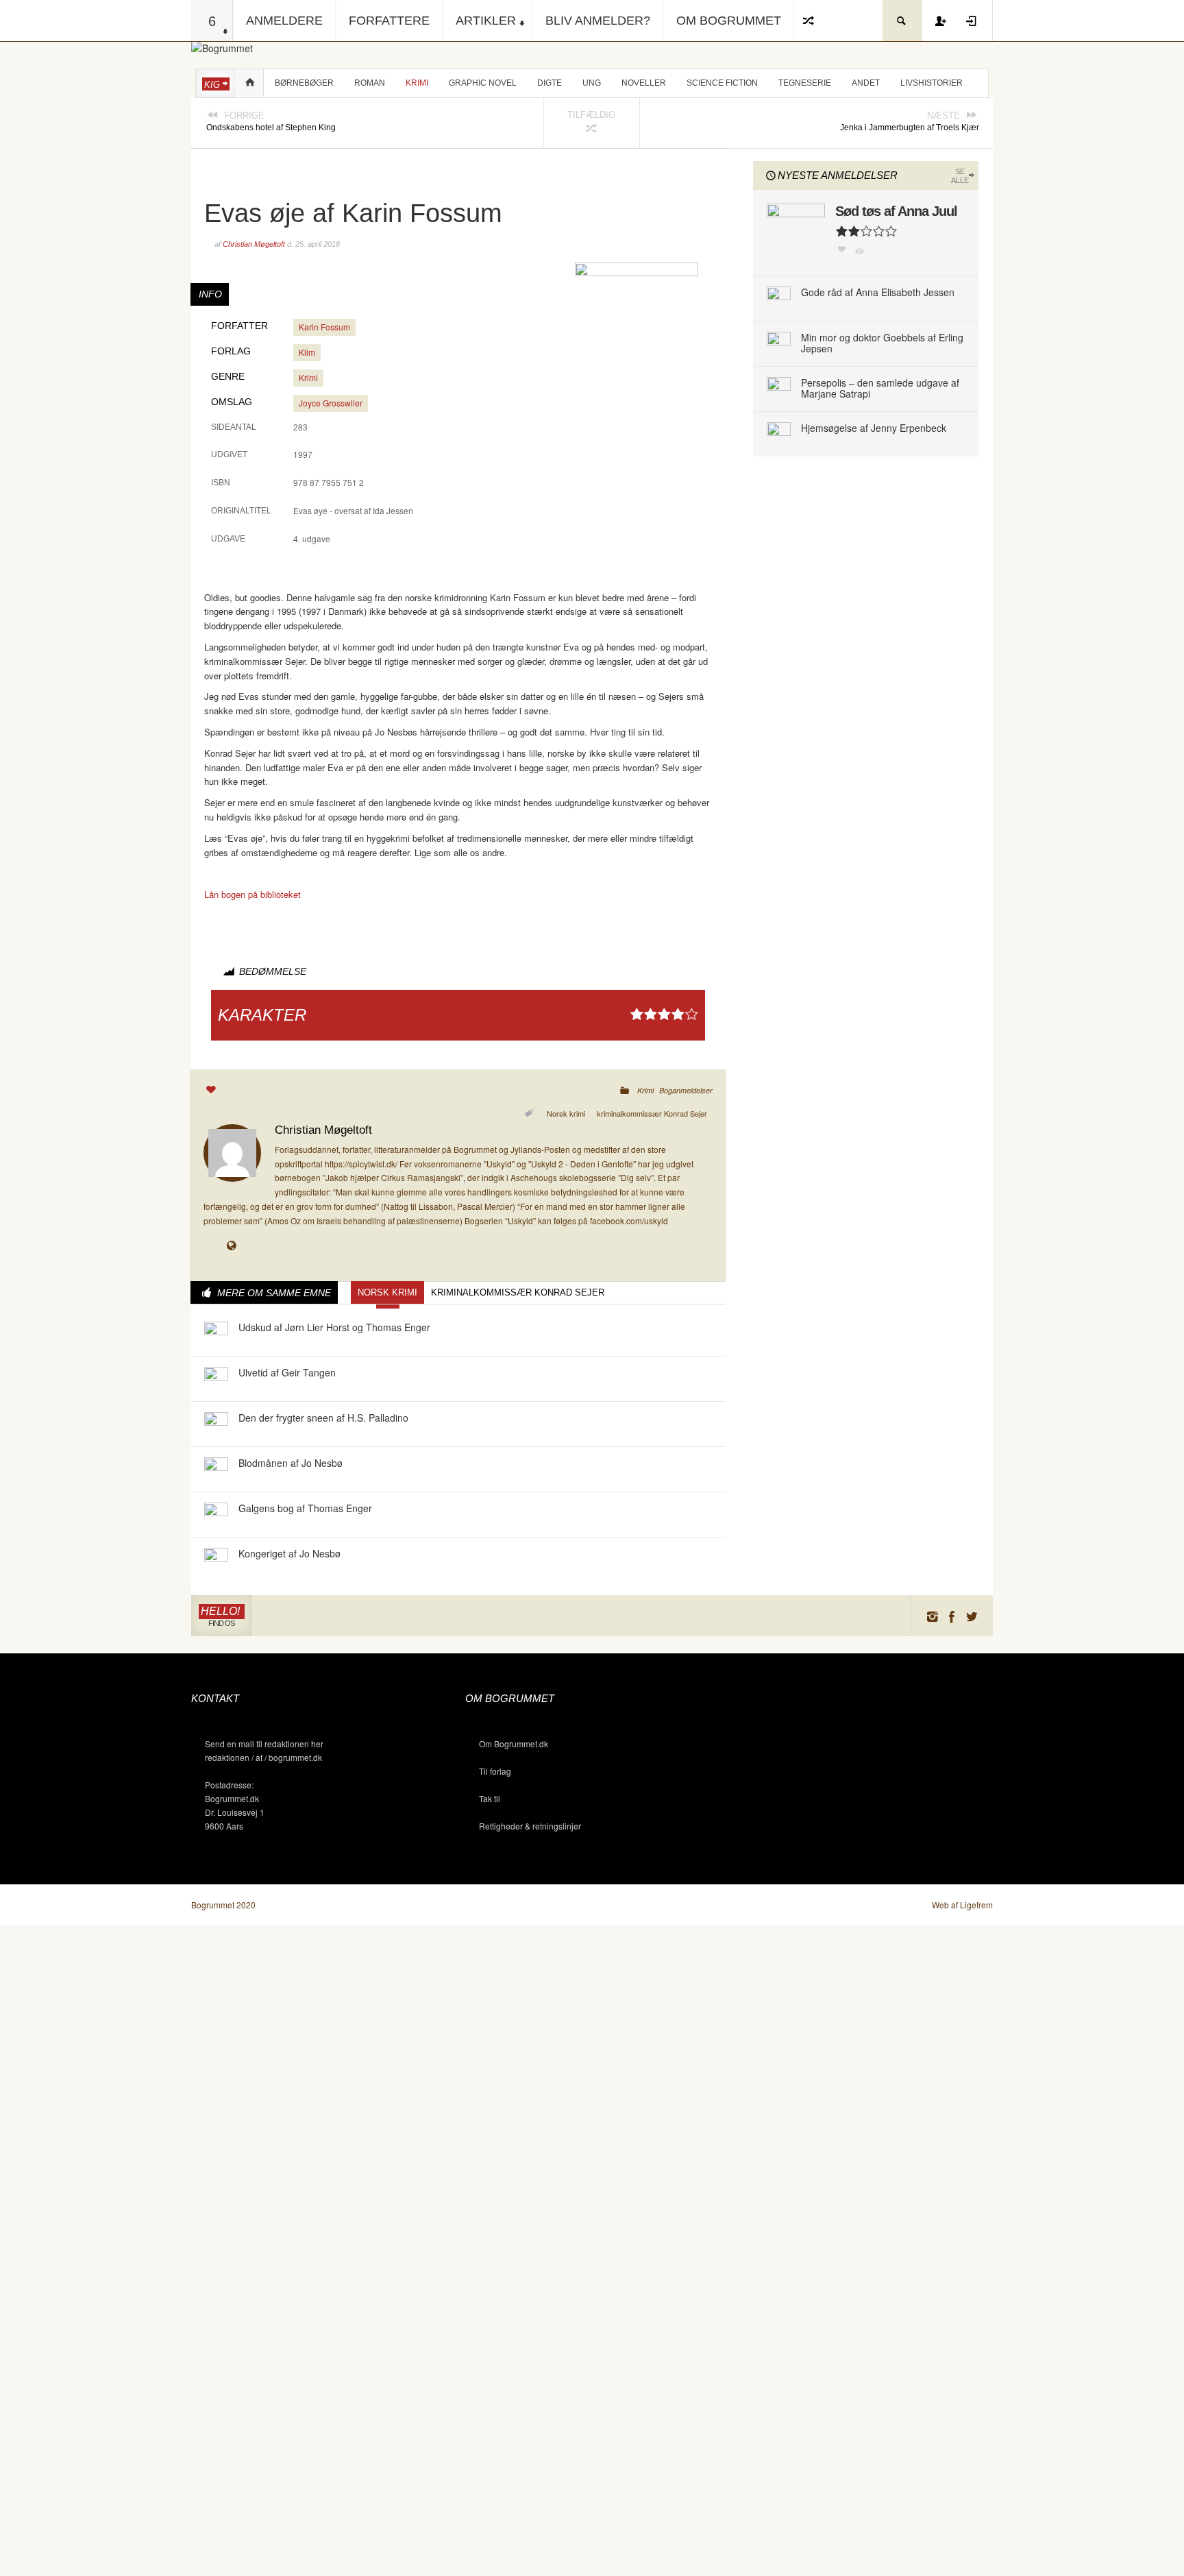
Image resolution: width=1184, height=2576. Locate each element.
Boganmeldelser (686, 1090)
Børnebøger (304, 83)
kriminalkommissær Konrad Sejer (652, 1113)
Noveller (644, 83)
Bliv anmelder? (598, 21)
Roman (370, 83)
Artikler (486, 21)
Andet (866, 83)
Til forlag (495, 1771)
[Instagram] (932, 1616)
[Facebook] (952, 1616)
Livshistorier (932, 83)
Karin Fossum (324, 327)
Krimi (417, 83)
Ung (592, 83)
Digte (550, 83)
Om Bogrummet (729, 21)
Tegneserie (805, 83)
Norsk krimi (566, 1113)
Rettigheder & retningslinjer (530, 1826)
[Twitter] (972, 1616)
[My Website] (234, 1247)
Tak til (490, 1798)
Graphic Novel (483, 83)
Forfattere (389, 21)
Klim (307, 352)
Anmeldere (284, 21)
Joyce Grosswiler (331, 403)
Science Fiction (722, 83)
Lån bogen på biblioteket (252, 894)
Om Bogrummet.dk (514, 1743)
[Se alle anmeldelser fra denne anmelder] (232, 1151)
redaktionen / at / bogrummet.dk (263, 1757)
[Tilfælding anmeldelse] (809, 21)
